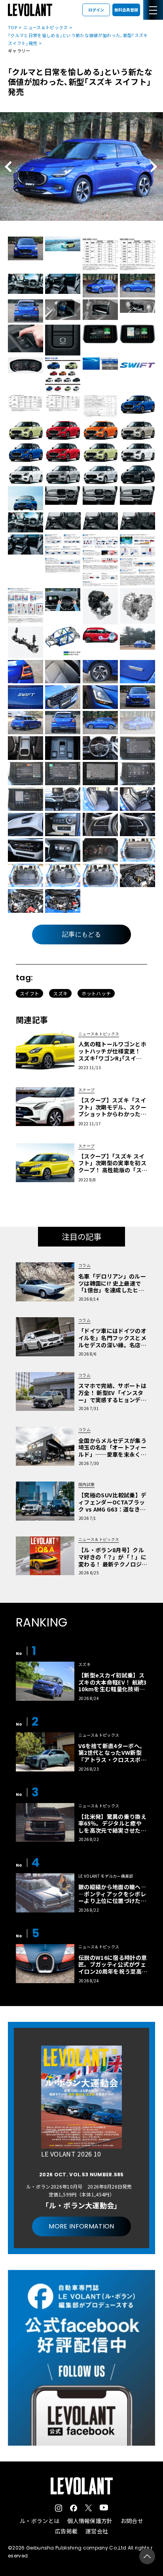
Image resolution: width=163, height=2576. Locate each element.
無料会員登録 (126, 10)
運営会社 (97, 2531)
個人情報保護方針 (90, 2521)
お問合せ (132, 2521)
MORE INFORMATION (81, 2226)
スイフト (29, 993)
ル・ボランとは (40, 2521)
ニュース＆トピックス (45, 27)
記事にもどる (81, 934)
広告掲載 (66, 2531)
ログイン (96, 10)
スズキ (60, 993)
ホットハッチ (96, 993)
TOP (12, 27)
